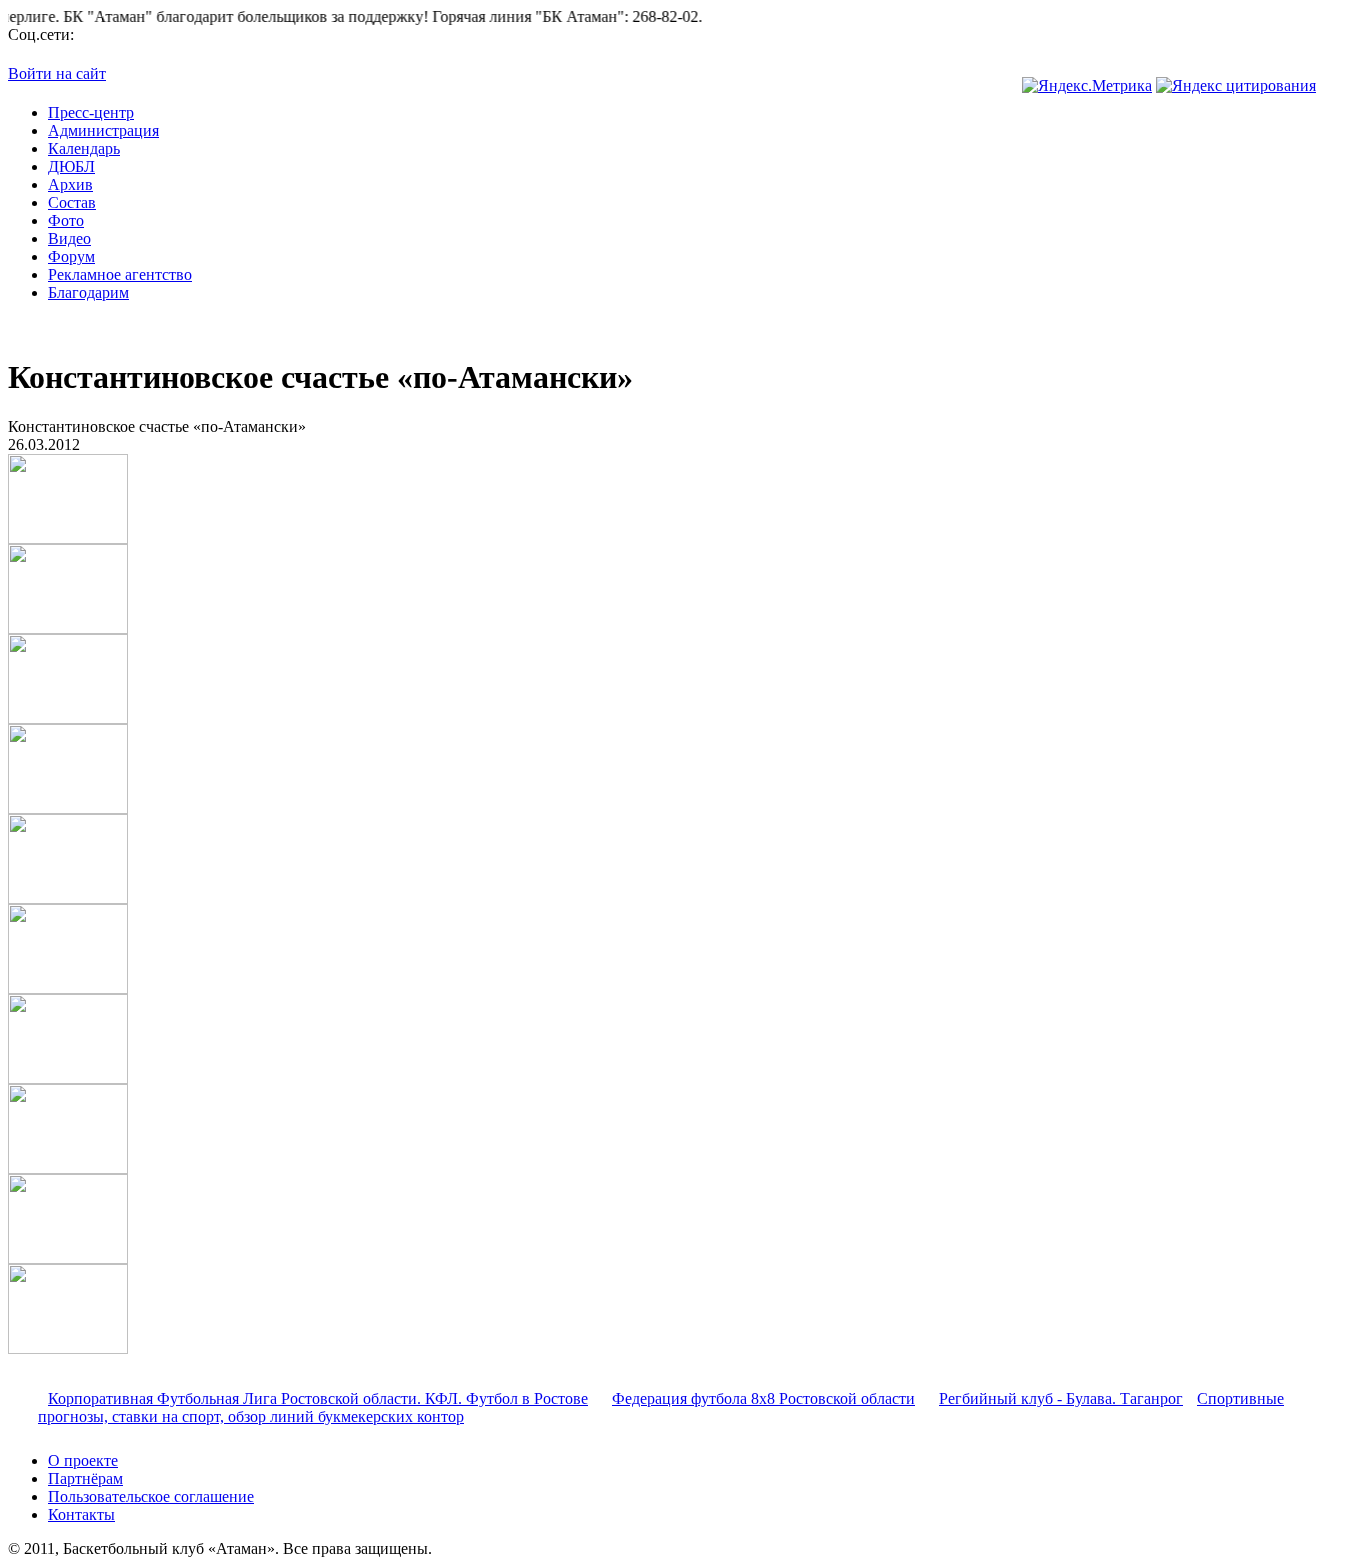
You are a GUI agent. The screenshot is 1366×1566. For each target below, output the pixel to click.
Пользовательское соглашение (151, 1496)
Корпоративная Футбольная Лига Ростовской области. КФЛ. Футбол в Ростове (318, 1398)
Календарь (84, 148)
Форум (71, 256)
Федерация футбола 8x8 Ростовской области (763, 1398)
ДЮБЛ (71, 166)
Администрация (103, 130)
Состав (72, 202)
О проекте (83, 1460)
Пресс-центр (91, 112)
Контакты (81, 1514)
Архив (70, 184)
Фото (66, 220)
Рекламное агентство (120, 274)
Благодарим (88, 292)
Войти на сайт (57, 73)
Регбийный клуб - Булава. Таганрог (1061, 1398)
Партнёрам (85, 1478)
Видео (69, 238)
